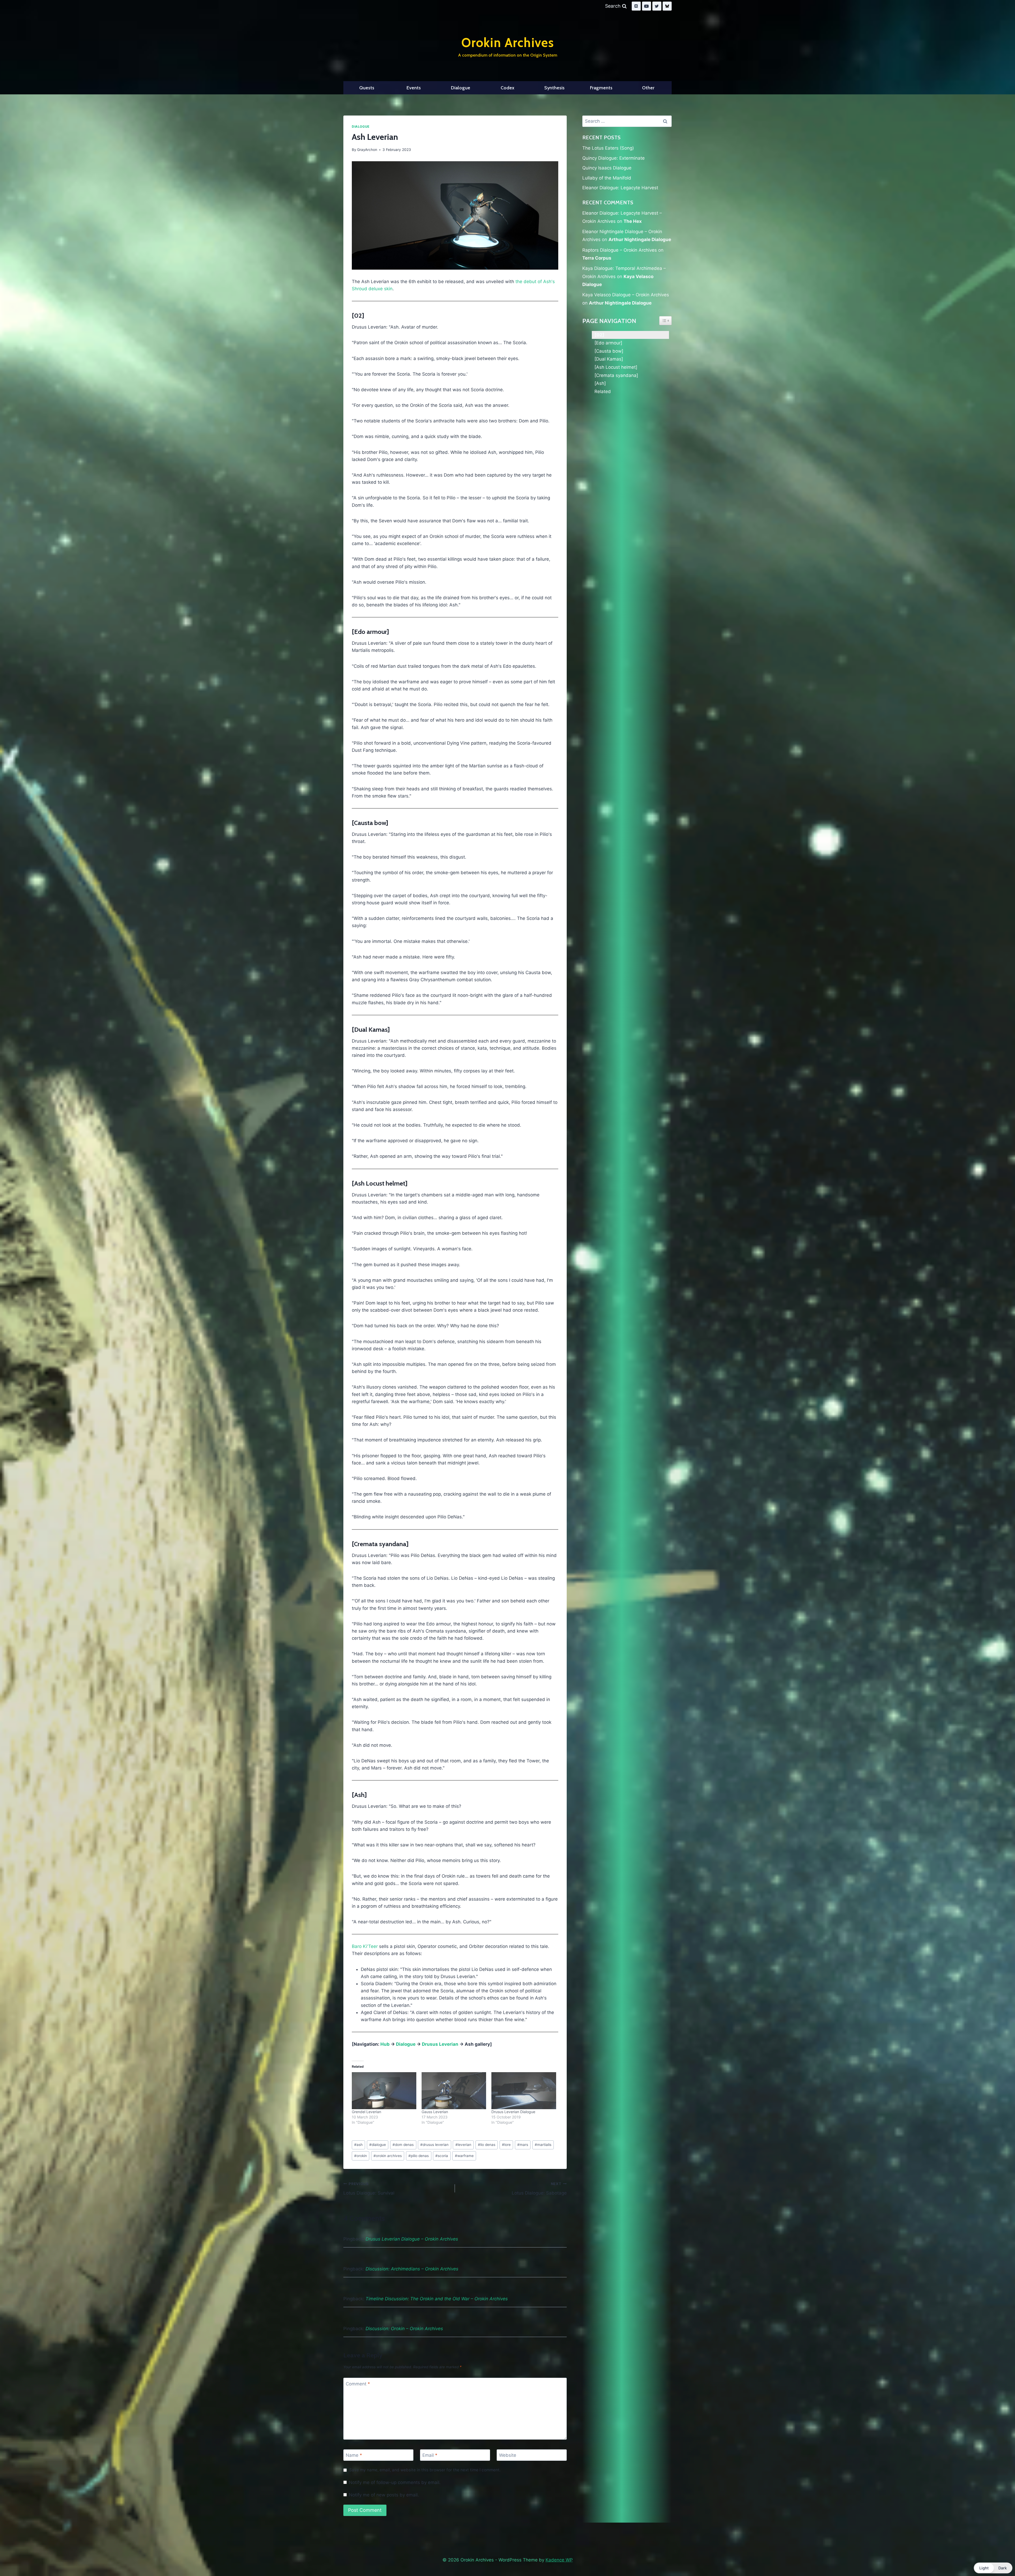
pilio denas (419, 2156)
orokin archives (388, 2156)
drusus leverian (434, 2145)
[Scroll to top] (999, 2558)
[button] (993, 2568)
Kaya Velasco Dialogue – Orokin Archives (626, 295)
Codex (508, 88)
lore (506, 2145)
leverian (463, 2145)
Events (414, 88)
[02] (599, 335)
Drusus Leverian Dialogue (513, 2112)
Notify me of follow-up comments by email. (395, 2482)
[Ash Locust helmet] (616, 367)
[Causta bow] (609, 351)
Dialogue (461, 88)
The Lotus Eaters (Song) (608, 148)
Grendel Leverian (366, 2112)
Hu (384, 2044)
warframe (464, 2156)
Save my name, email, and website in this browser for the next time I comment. (425, 2470)
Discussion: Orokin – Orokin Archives (404, 2329)
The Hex (633, 221)
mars (523, 2145)
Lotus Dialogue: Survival (369, 2189)
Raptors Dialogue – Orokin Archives (620, 250)
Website (508, 2455)
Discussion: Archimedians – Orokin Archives (412, 2269)
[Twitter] (657, 6)
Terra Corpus (597, 258)
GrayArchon (367, 150)
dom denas (403, 2145)
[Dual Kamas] (609, 359)
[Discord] (636, 6)
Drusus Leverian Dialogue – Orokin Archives (412, 2239)
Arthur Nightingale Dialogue (640, 239)
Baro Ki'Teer (365, 1946)
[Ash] (600, 383)
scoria (442, 2156)
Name (354, 2455)
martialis (543, 2145)
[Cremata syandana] (616, 375)
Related (603, 391)
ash (358, 2145)
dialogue (378, 2145)
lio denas (487, 2145)
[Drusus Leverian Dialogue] (524, 2091)
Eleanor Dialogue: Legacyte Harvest (620, 188)
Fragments (601, 88)
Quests (367, 88)
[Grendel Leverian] (384, 2091)
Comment (358, 2384)
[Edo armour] (608, 343)
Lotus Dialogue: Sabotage (539, 2189)
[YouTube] (647, 6)
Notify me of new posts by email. (384, 2495)
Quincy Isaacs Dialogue (607, 168)
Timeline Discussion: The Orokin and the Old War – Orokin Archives (437, 2299)
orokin (361, 2156)
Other (648, 88)
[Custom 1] (667, 6)
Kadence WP (559, 2560)
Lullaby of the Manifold (607, 178)
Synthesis (554, 88)
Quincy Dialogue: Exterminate (613, 158)
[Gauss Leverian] (454, 2091)
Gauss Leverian (435, 2112)
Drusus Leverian (440, 2044)
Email (430, 2455)
